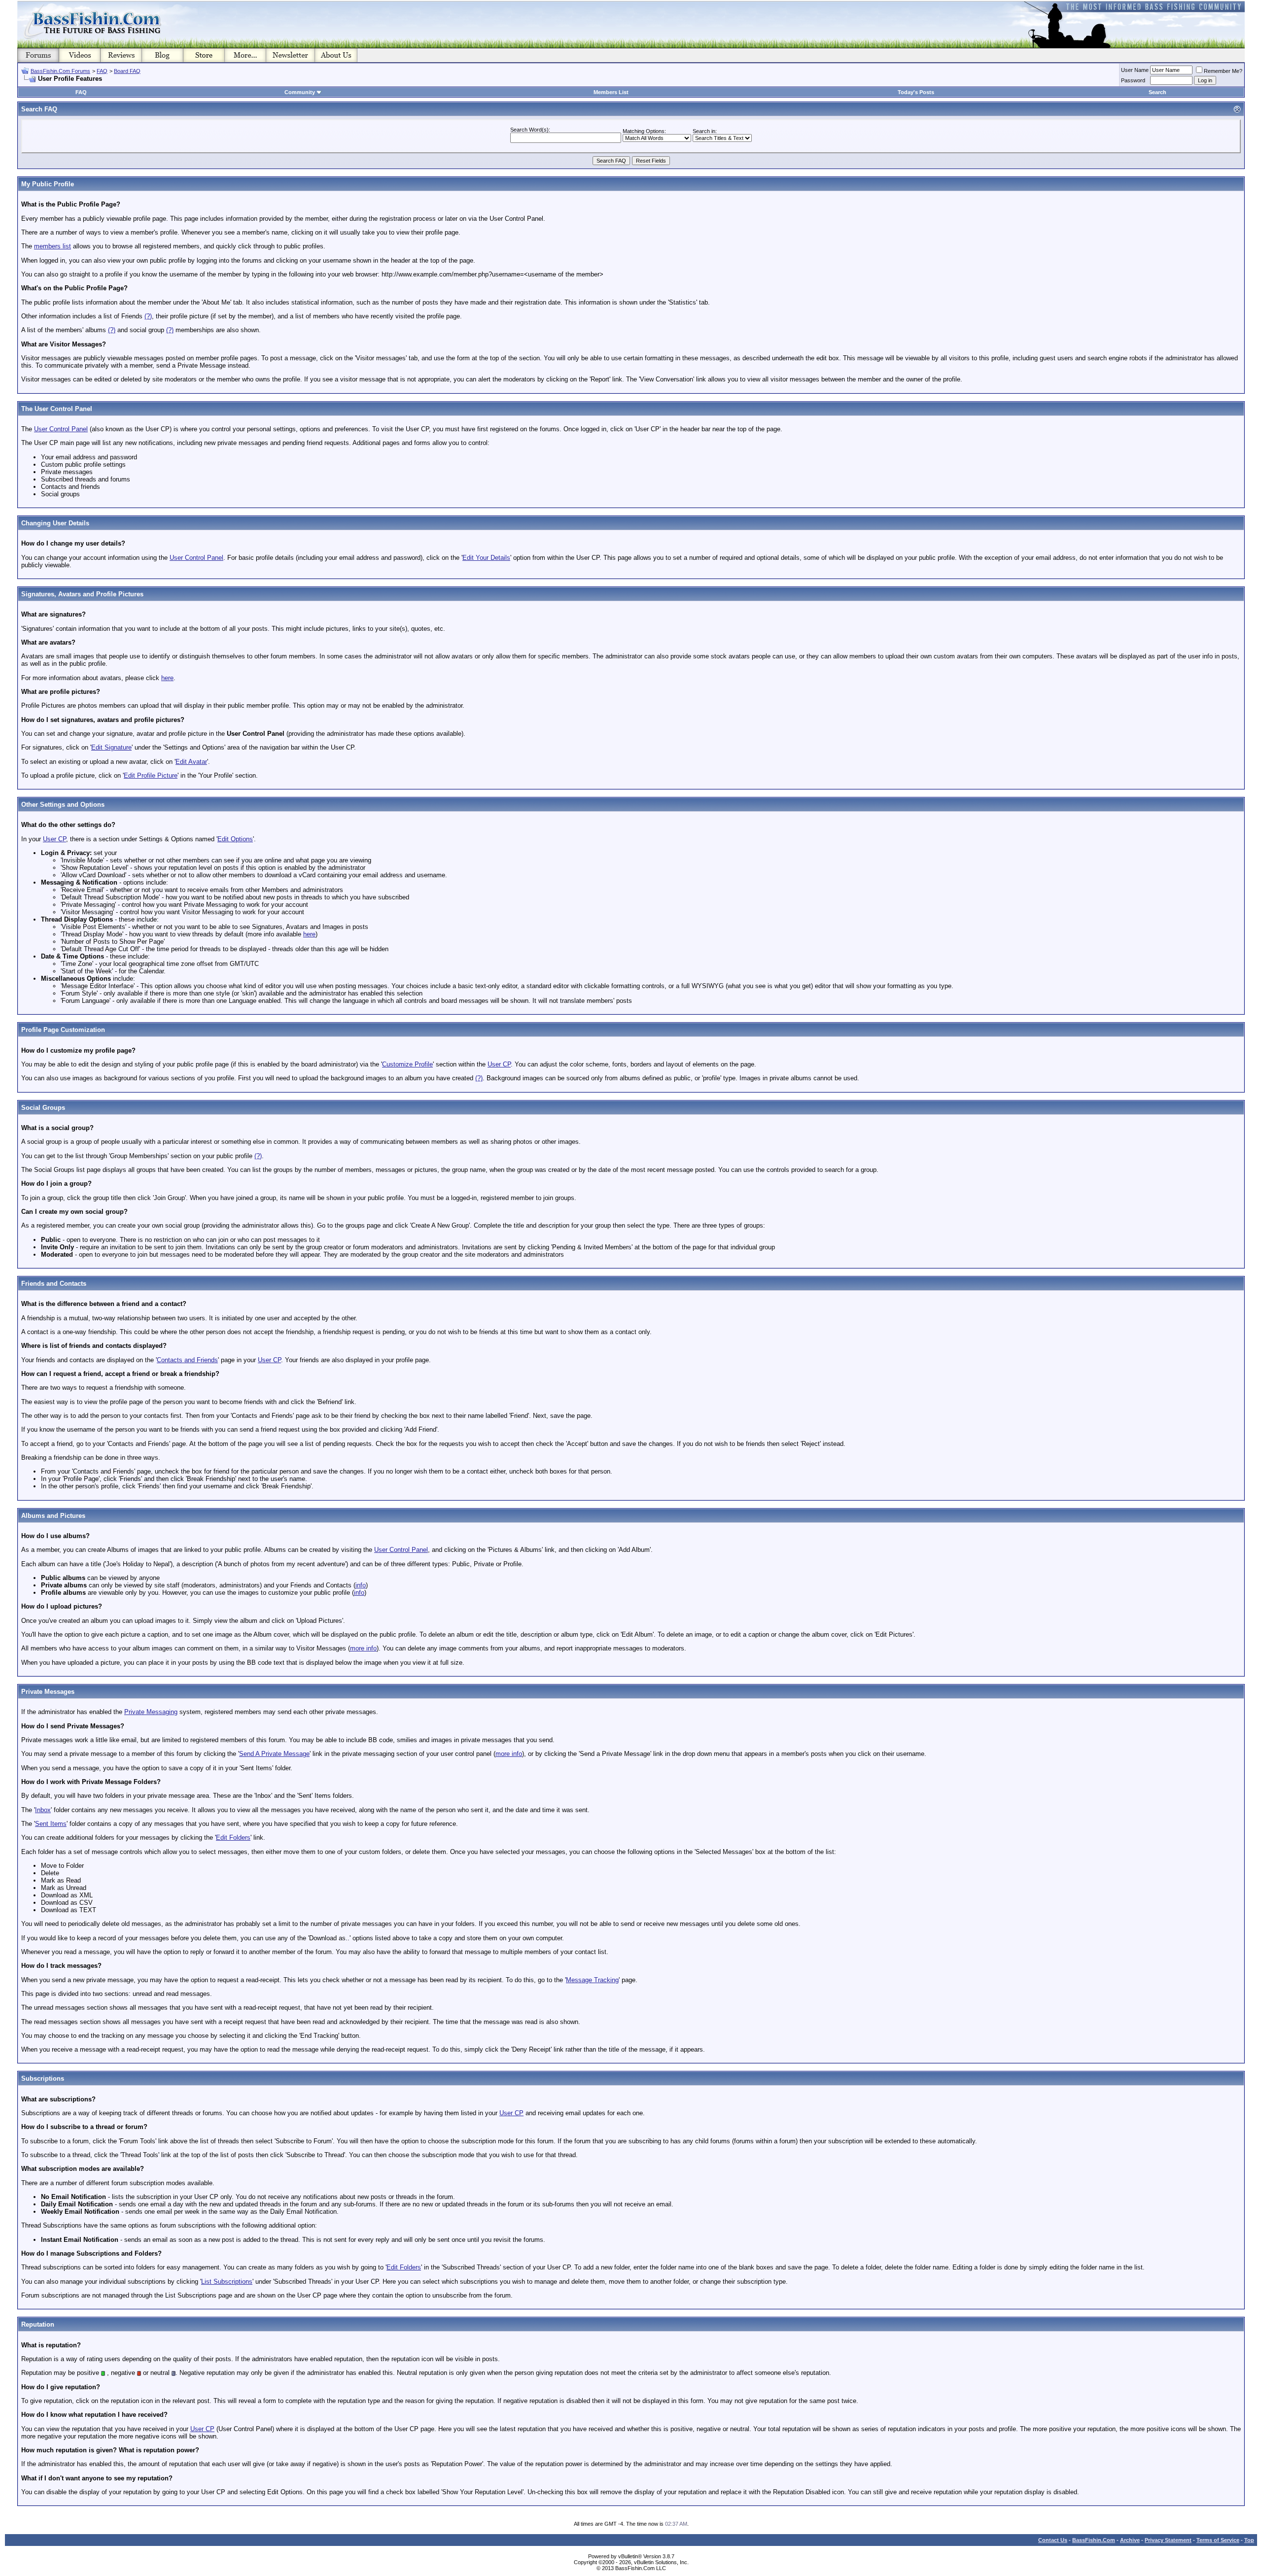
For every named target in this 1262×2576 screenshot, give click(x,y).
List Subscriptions (227, 2282)
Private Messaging (151, 1712)
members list (53, 246)
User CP (54, 839)
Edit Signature (111, 747)
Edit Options (235, 839)
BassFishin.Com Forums (60, 71)
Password (1133, 80)
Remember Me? (1223, 71)
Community (300, 92)
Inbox (43, 1810)
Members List (611, 92)
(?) (148, 316)
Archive (1130, 2540)
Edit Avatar (191, 762)
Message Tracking (592, 1980)
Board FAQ (127, 71)
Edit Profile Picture (151, 775)
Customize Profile (407, 1064)
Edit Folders (233, 1838)
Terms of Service (1218, 2540)
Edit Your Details (486, 558)
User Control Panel (61, 429)
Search (1157, 92)
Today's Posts (916, 92)
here (167, 678)
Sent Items (51, 1824)
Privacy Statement (1168, 2540)
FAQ (102, 71)
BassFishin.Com (1094, 2540)
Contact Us (1053, 2540)
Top (1249, 2540)
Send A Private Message (274, 1754)
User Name (1135, 70)
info (361, 1585)
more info (363, 1648)
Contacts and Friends (187, 1360)
